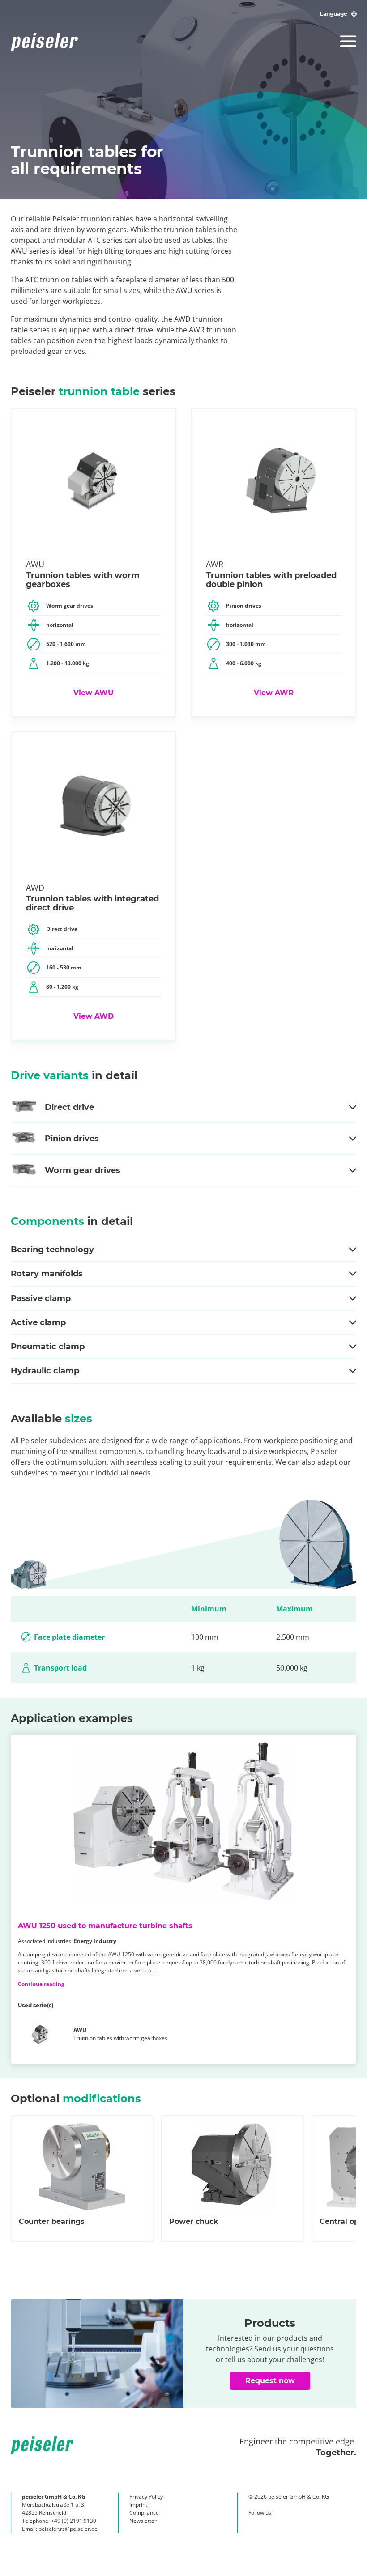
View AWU (94, 693)
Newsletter (143, 2521)
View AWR (274, 693)
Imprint (138, 2505)
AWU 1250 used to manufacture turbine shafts (105, 1926)
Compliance (144, 2513)
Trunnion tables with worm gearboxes (120, 2034)
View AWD (94, 1016)
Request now (270, 2381)
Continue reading (41, 1984)
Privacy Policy (146, 2497)
